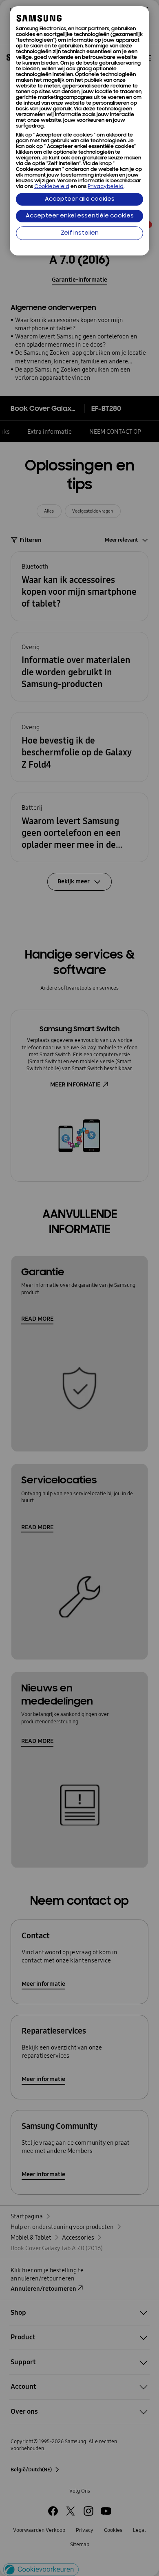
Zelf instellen (80, 233)
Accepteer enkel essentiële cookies (80, 216)
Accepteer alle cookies (80, 199)
